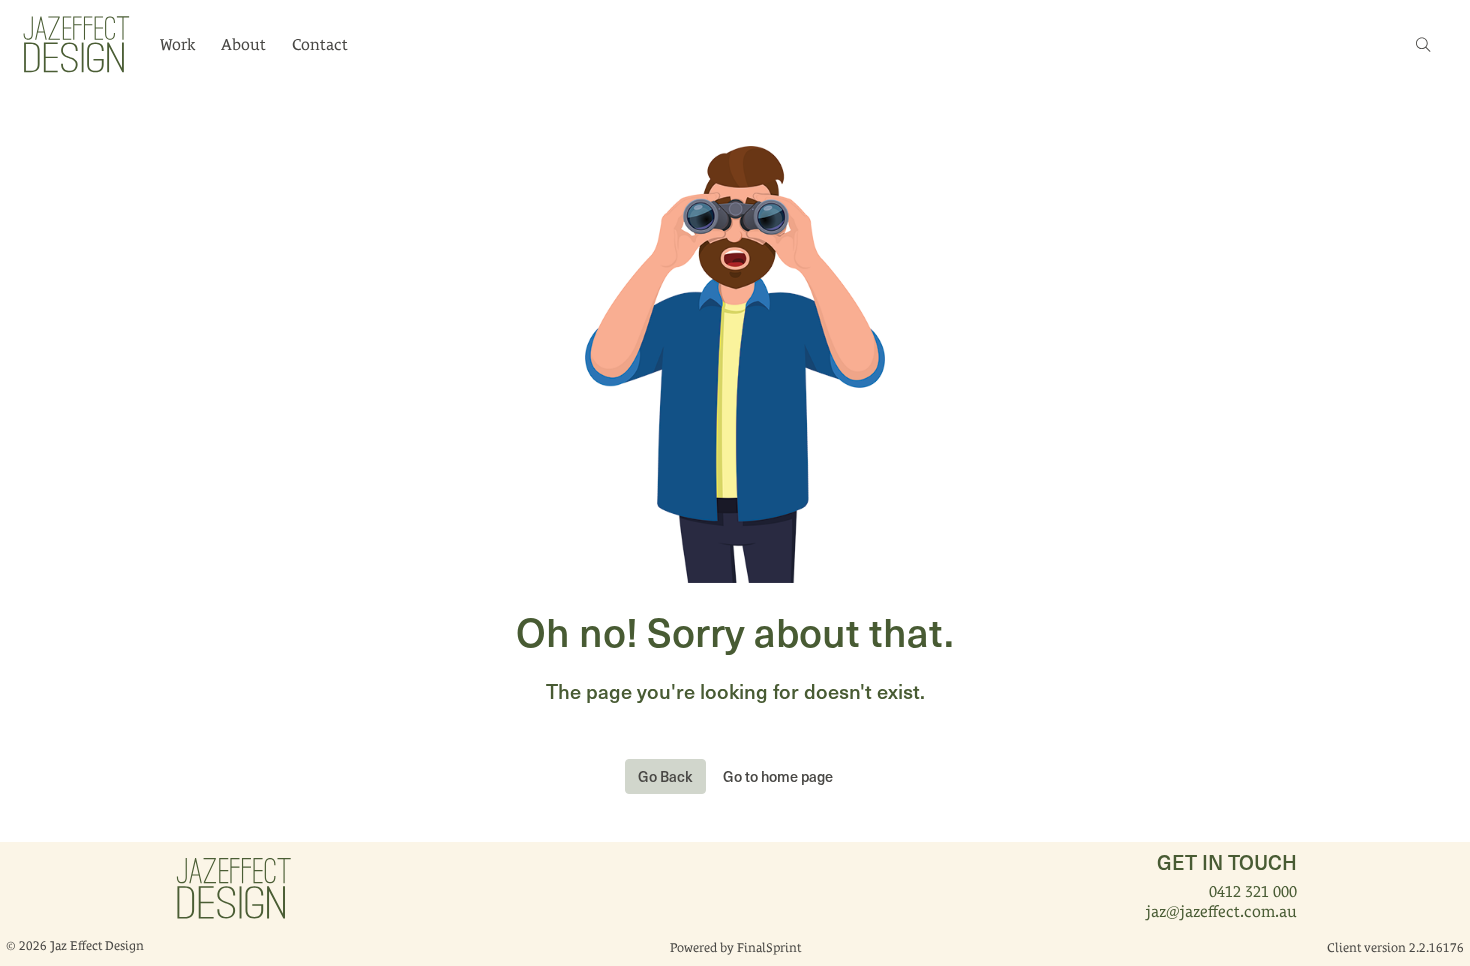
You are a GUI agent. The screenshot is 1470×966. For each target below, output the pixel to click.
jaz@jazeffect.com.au (1221, 911)
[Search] (1423, 45)
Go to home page (778, 776)
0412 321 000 (1253, 891)
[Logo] (75, 43)
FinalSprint (769, 947)
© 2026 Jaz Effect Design (75, 945)
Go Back (665, 776)
